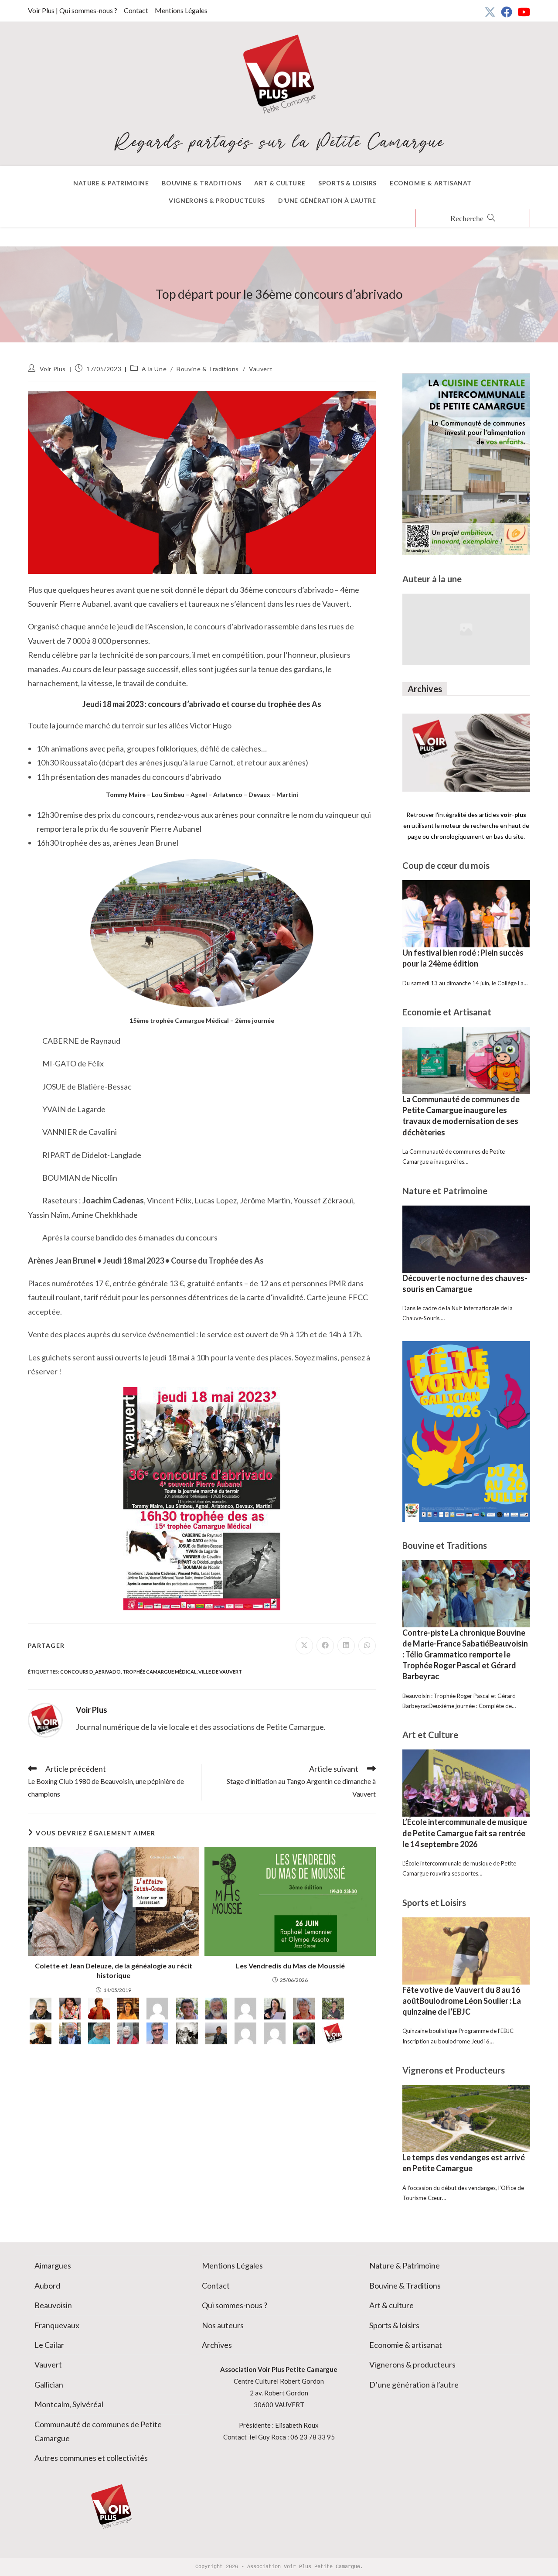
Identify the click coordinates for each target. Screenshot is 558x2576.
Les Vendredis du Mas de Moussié (290, 1966)
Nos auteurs (223, 2325)
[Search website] (473, 219)
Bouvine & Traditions (208, 369)
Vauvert (261, 369)
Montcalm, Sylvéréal (69, 2404)
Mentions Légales (181, 10)
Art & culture (391, 2305)
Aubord (47, 2286)
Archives (217, 2345)
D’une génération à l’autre (414, 2385)
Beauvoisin (53, 2305)
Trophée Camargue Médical (160, 1672)
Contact (136, 10)
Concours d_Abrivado (90, 1672)
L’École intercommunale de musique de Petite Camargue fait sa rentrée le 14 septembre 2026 (465, 1833)
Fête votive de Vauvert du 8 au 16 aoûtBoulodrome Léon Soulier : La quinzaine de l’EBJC (462, 2001)
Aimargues (53, 2265)
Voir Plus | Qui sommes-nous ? (73, 10)
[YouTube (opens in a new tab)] (522, 12)
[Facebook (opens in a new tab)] (507, 12)
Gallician (49, 2385)
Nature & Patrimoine (405, 2265)
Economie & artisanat (406, 2345)
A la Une (154, 369)
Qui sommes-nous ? (235, 2305)
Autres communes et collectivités (91, 2458)
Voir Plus (53, 369)
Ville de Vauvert (220, 1672)
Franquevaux (57, 2325)
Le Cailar (49, 2345)
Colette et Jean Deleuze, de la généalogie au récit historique (114, 1970)
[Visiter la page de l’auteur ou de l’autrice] (45, 1719)
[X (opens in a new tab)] (490, 12)
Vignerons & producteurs (412, 2364)
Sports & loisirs (394, 2325)
